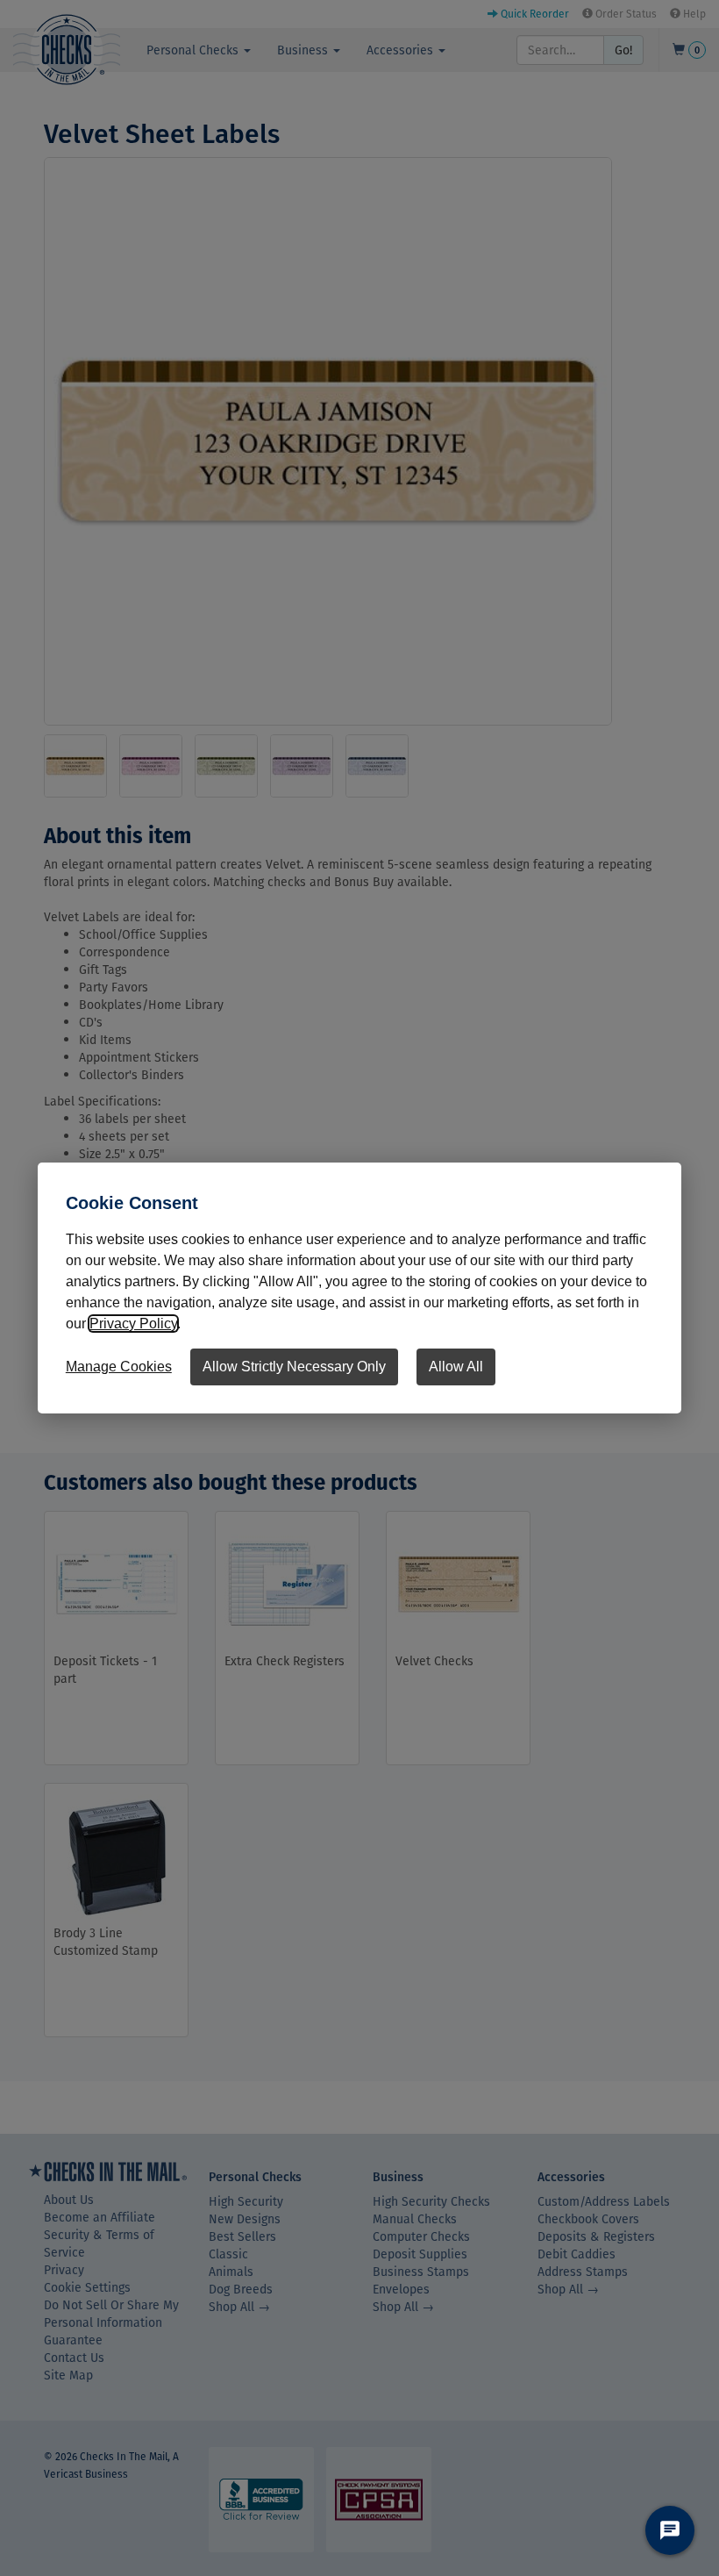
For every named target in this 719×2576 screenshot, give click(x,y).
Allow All (456, 1367)
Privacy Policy (133, 1324)
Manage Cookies (119, 1367)
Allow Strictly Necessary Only (294, 1367)
